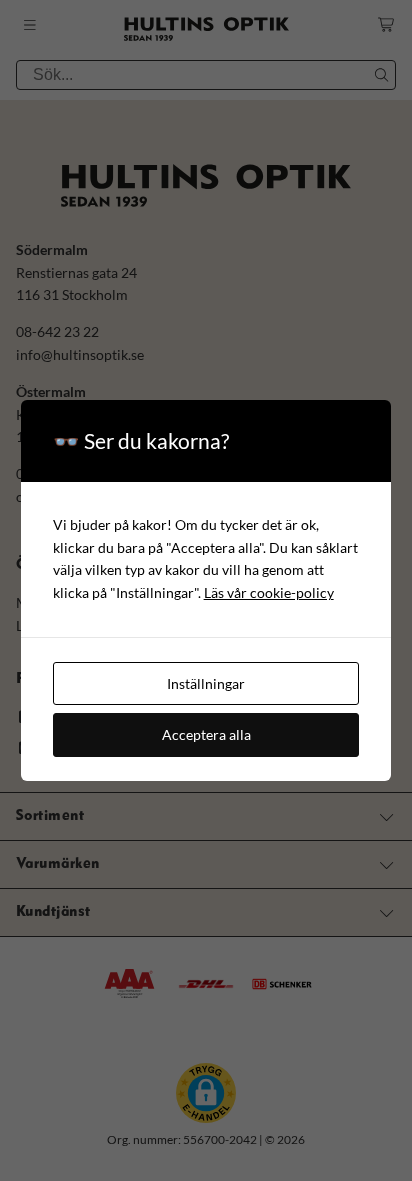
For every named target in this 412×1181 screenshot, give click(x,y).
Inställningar (206, 683)
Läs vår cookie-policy (269, 592)
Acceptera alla (206, 734)
